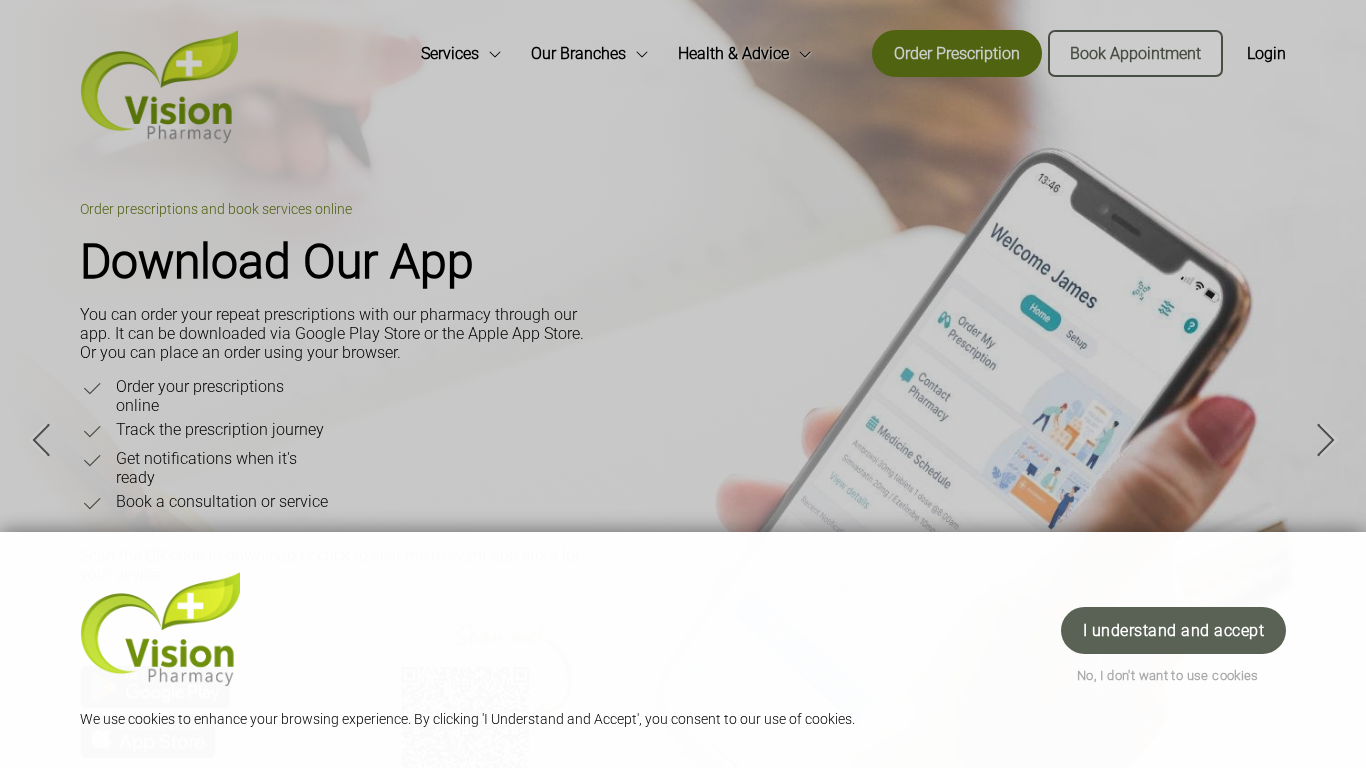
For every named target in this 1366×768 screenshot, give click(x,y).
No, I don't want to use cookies (1168, 675)
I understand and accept (1173, 630)
